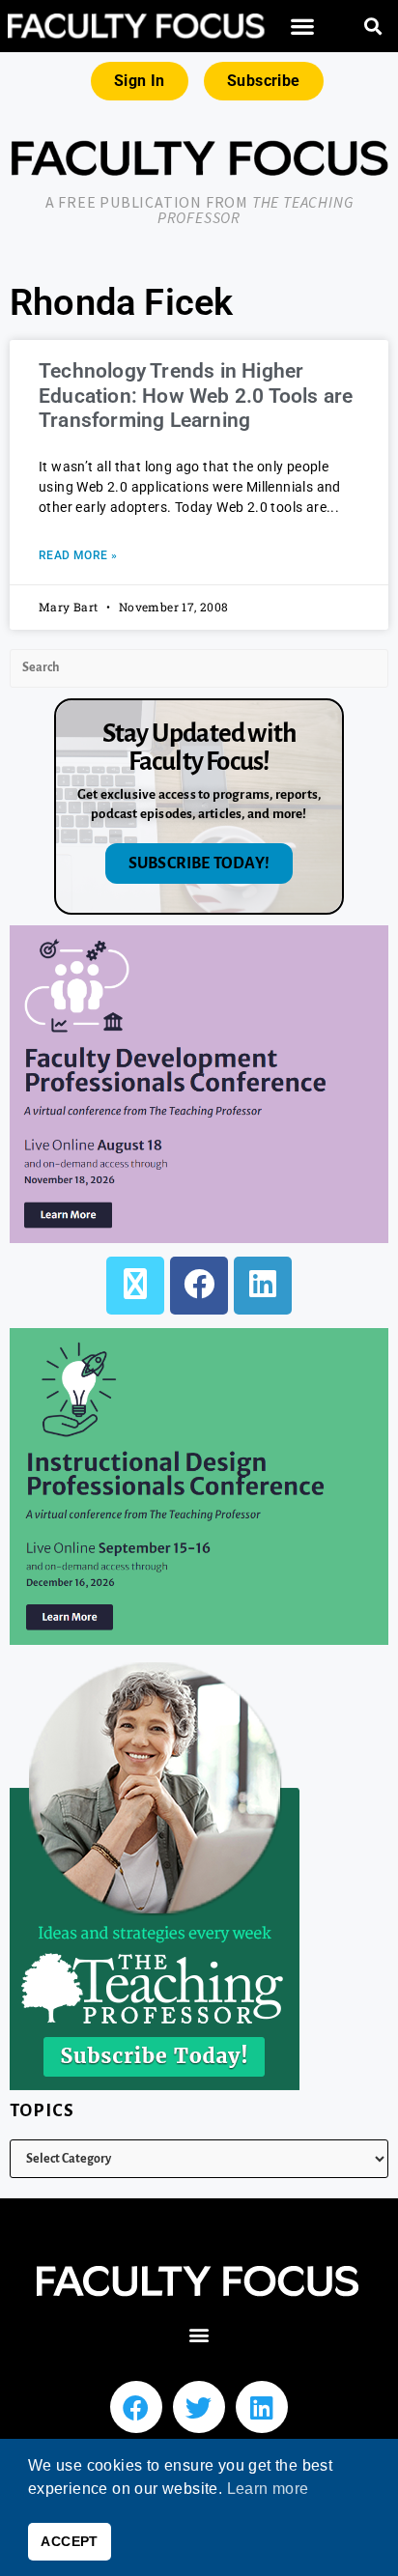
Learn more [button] (268, 2489)
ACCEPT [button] (69, 2541)
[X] (135, 1286)
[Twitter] (199, 2407)
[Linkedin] (262, 2407)
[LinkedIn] (263, 1286)
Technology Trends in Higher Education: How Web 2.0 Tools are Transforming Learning (196, 395)
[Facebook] (199, 1286)
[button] (302, 27)
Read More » (78, 555)
